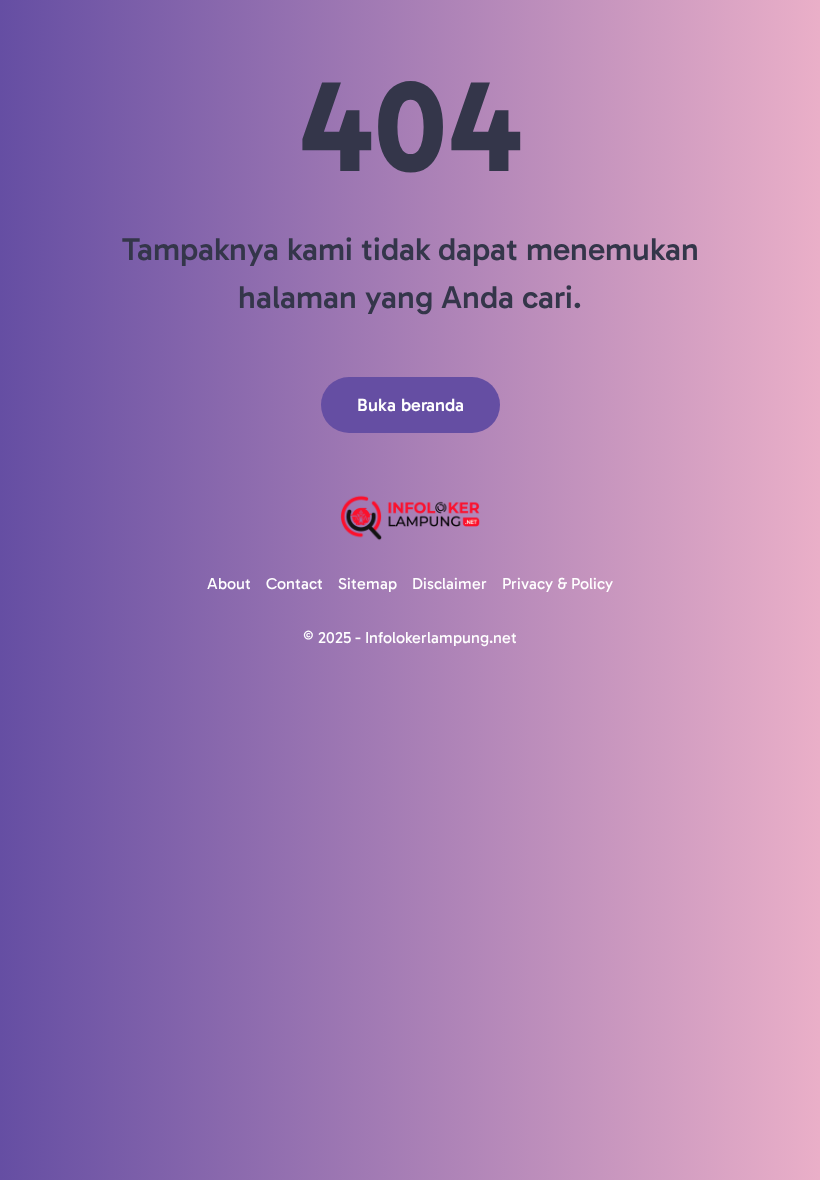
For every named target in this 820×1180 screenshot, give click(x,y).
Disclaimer (449, 583)
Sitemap (367, 583)
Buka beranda (410, 405)
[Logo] (410, 517)
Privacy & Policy (557, 583)
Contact (294, 583)
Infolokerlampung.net (441, 637)
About (229, 583)
